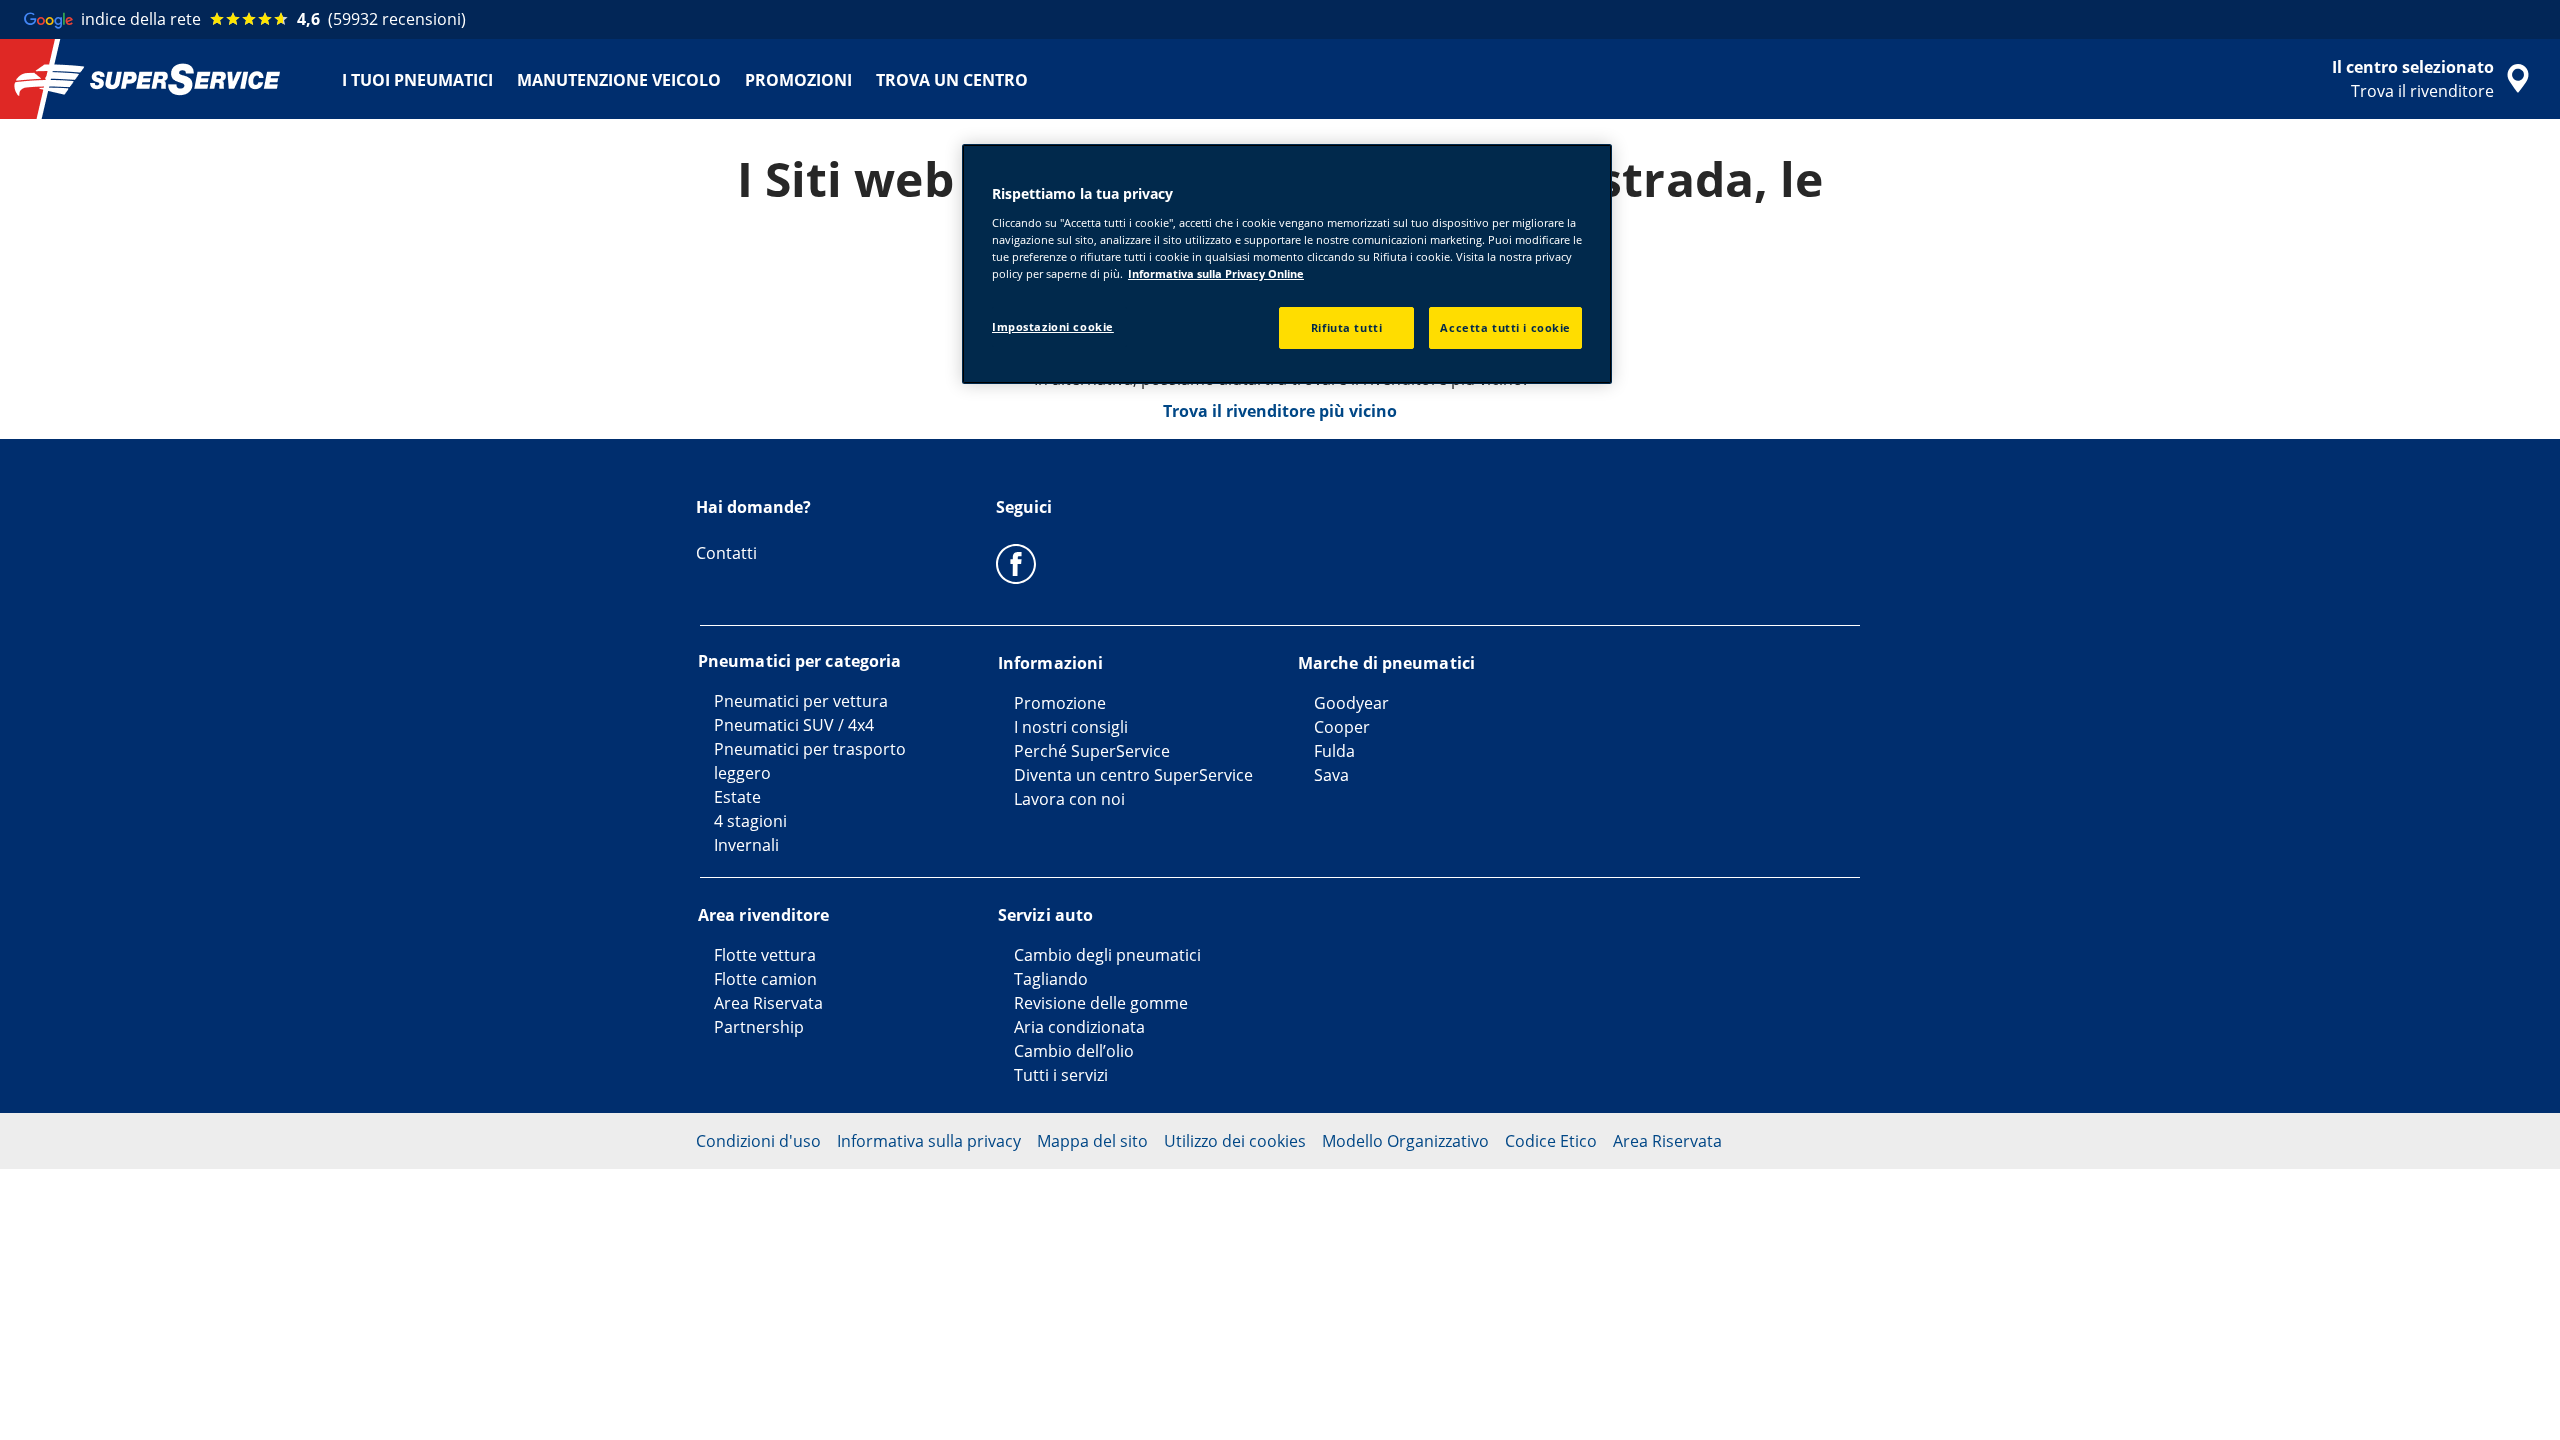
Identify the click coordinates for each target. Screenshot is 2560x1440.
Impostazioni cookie (1053, 326)
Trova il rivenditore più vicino (1280, 411)
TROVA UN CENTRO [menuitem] (952, 80)
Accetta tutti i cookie (1505, 327)
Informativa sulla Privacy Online (1216, 273)
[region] (1287, 264)
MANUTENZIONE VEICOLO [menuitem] (619, 80)
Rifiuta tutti (1346, 327)
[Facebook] (1016, 563)
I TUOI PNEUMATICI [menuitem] (417, 80)
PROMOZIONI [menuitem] (798, 80)
